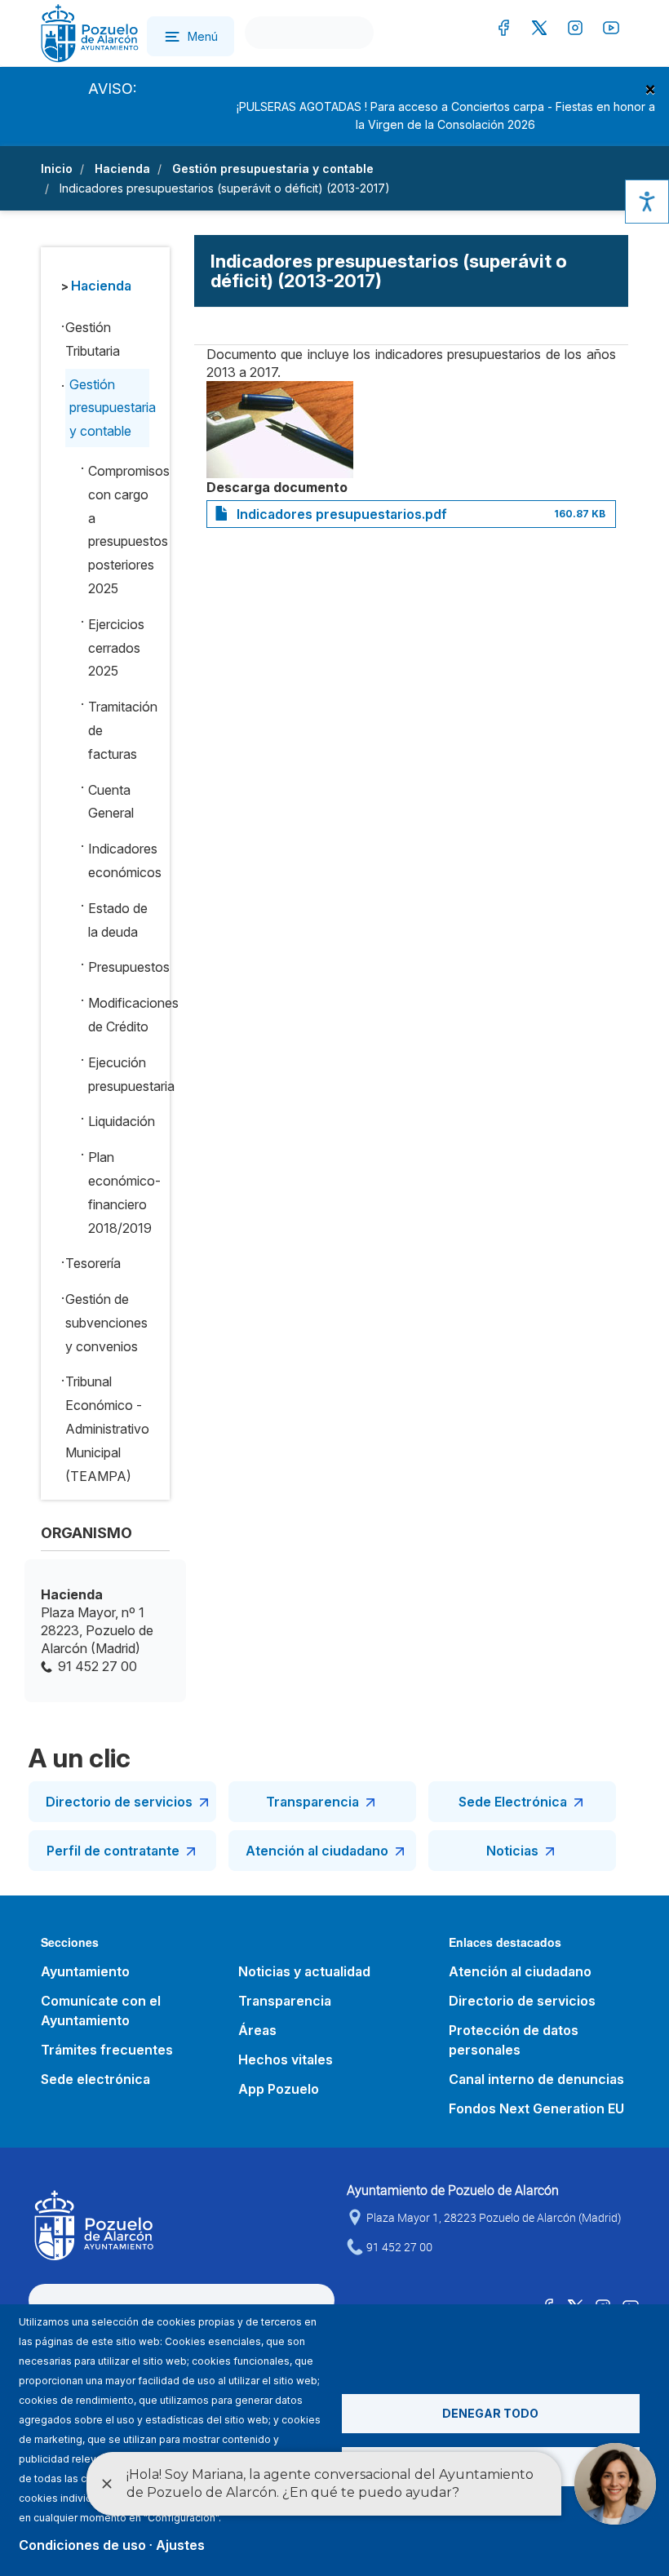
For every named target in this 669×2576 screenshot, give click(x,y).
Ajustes (180, 2545)
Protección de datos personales (514, 2040)
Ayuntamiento (85, 1971)
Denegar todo (490, 2413)
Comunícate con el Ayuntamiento (101, 2011)
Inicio (57, 168)
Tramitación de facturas (118, 730)
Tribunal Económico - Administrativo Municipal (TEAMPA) (107, 1428)
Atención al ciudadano (317, 1851)
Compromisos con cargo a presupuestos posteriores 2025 (118, 530)
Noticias (512, 1851)
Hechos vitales (286, 2059)
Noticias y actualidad (304, 1971)
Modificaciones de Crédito (118, 1015)
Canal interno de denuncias (536, 2079)
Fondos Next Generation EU (536, 2108)
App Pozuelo (279, 2089)
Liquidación (118, 1121)
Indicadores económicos (118, 860)
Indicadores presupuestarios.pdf (342, 514)
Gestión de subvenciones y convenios (106, 1323)
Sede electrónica (95, 2079)
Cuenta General (111, 802)
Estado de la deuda (118, 920)
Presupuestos (118, 967)
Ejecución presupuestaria (118, 1074)
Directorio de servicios (119, 1802)
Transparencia (312, 1802)
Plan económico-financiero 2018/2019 (118, 1192)
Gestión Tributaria (93, 339)
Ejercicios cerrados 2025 (116, 648)
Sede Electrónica (513, 1802)
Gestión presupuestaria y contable (273, 168)
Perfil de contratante (113, 1851)
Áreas (257, 2030)
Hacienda (122, 168)
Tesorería (93, 1263)
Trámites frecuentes (107, 2050)
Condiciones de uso (82, 2545)
